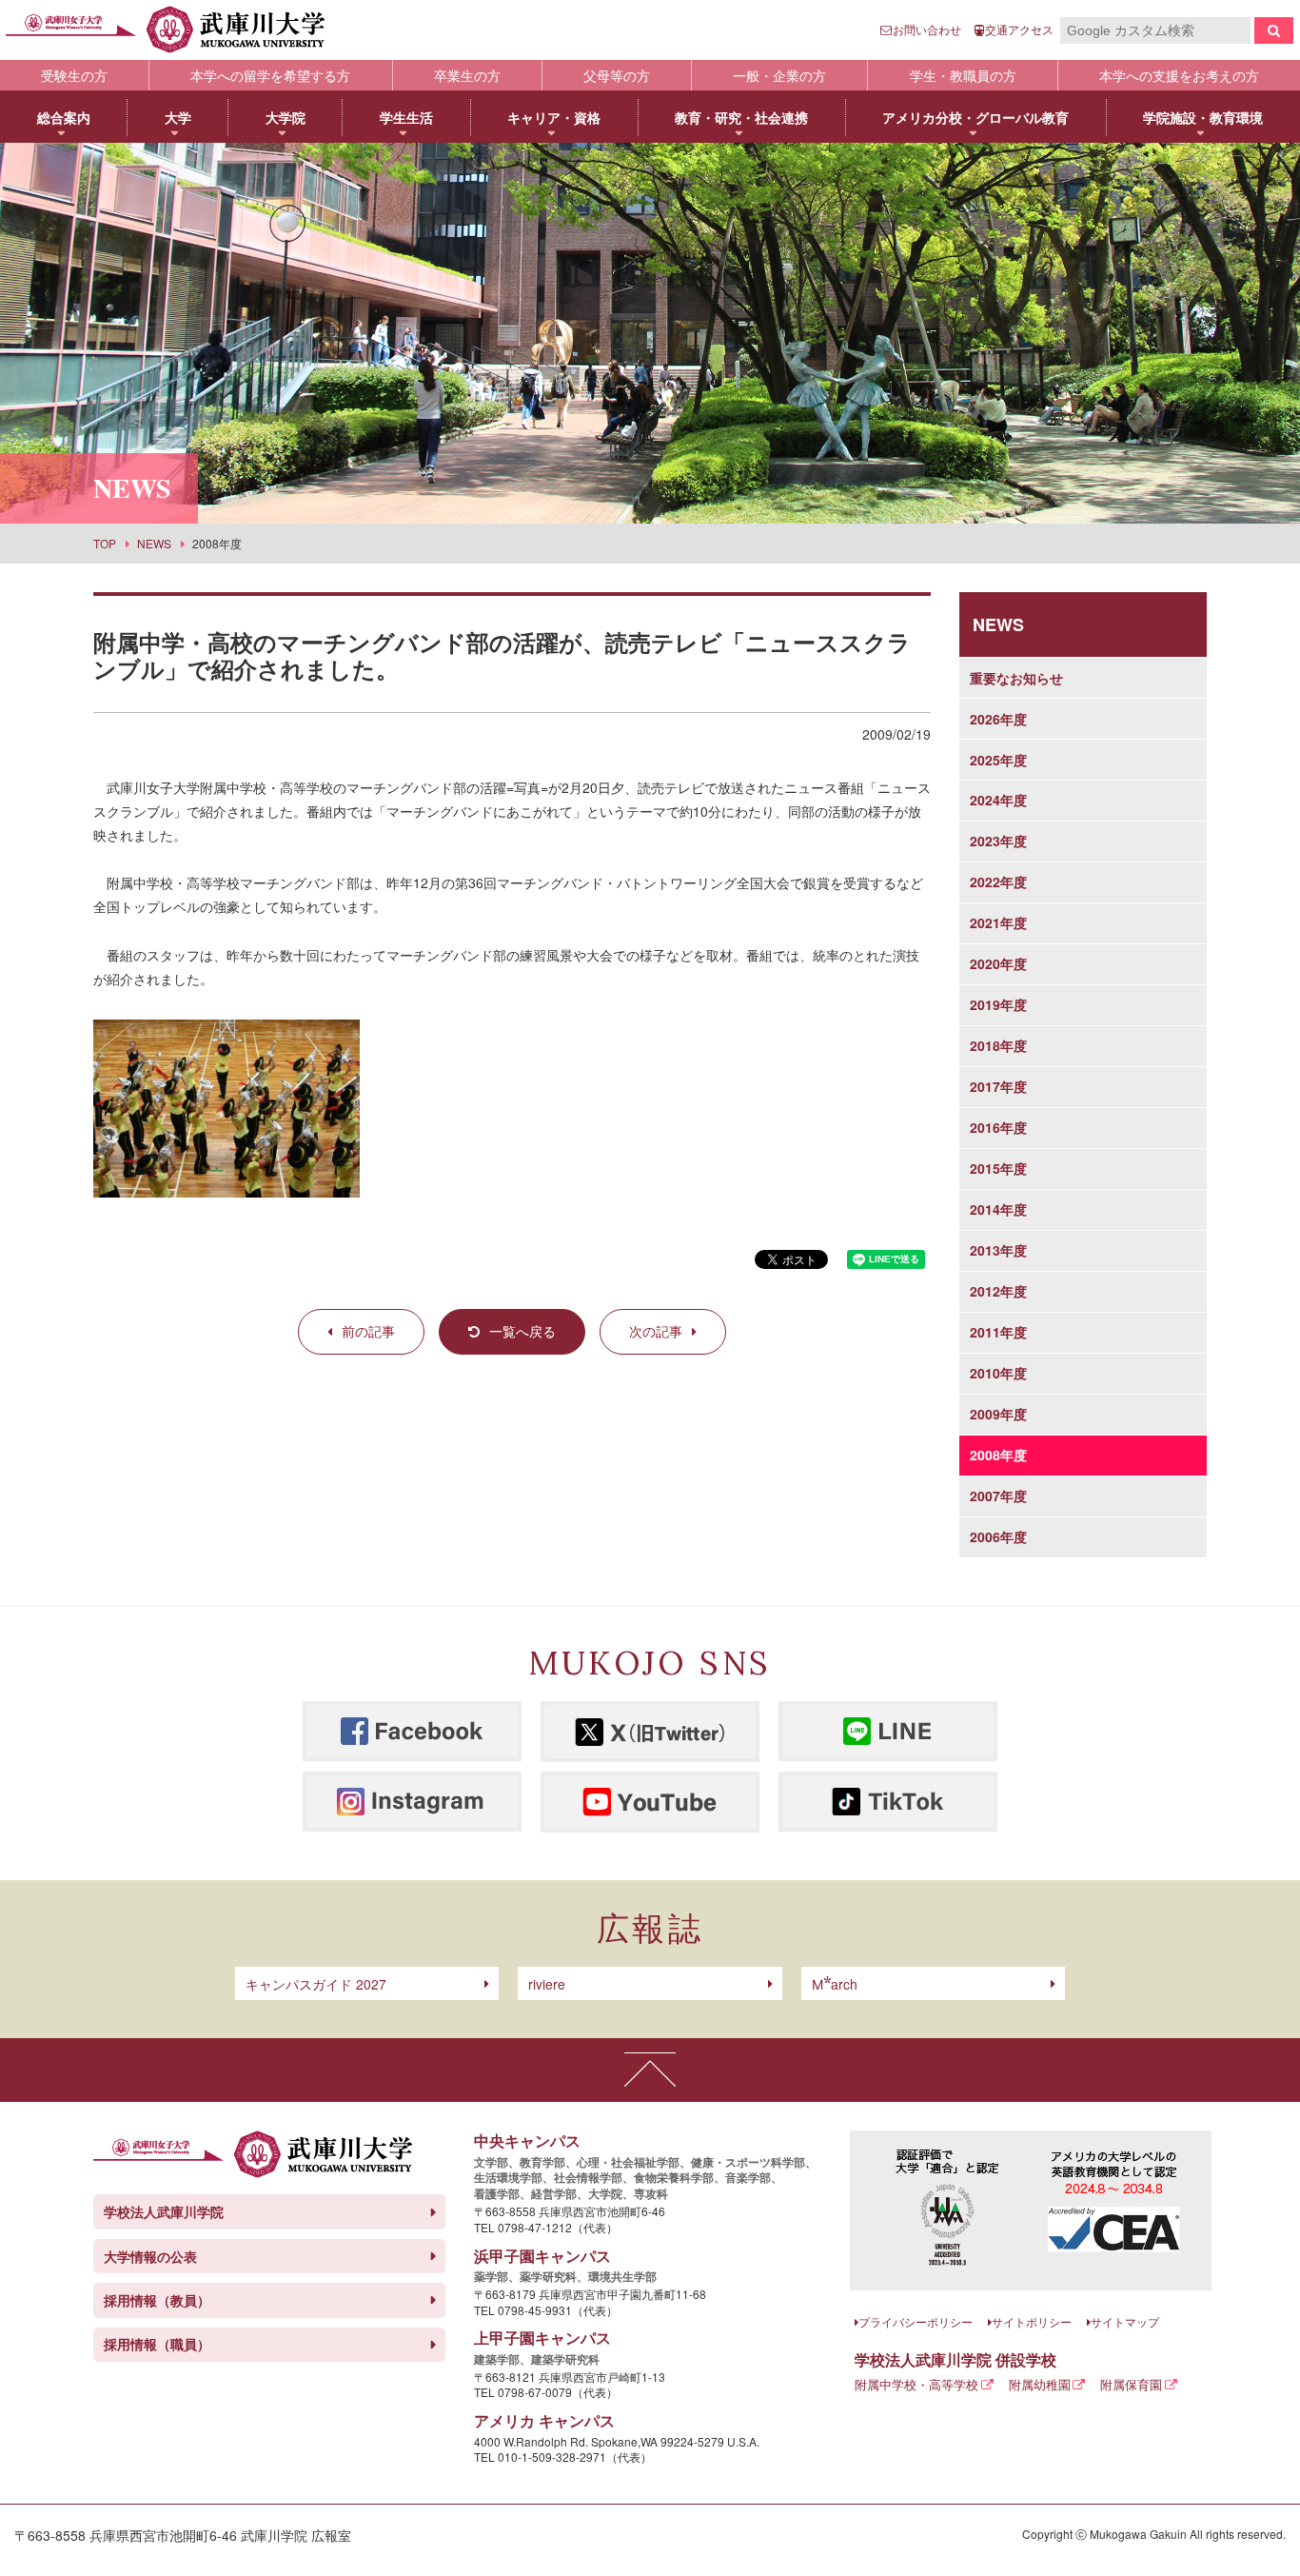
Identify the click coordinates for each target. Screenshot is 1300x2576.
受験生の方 (74, 75)
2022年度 (998, 882)
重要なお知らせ (1016, 678)
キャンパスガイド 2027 (316, 1984)
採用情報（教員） (157, 2300)
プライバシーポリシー (916, 2321)
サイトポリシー (1032, 2321)
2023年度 (998, 841)
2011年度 (998, 1332)
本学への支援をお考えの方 (1179, 75)
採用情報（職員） (157, 2344)
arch (835, 1984)
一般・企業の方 (779, 75)
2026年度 (998, 719)
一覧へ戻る (522, 1331)
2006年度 (998, 1536)
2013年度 (998, 1250)
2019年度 (998, 1004)
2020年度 (998, 963)
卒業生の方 (467, 75)
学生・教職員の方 (963, 75)
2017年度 (998, 1086)
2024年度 (998, 800)
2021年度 (998, 922)
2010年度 (998, 1373)
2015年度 (998, 1168)
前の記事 (368, 1331)
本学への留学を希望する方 (270, 75)
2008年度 (998, 1455)
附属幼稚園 (1040, 2384)
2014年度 (998, 1209)
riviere (547, 1984)
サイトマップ (1125, 2321)
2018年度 (998, 1045)
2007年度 (998, 1496)
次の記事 (656, 1331)
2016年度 (998, 1127)
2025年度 (998, 760)
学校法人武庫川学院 (164, 2211)
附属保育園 (1131, 2384)
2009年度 (998, 1414)
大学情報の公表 (150, 2256)
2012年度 (998, 1291)
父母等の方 (617, 75)
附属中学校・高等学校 (916, 2384)
